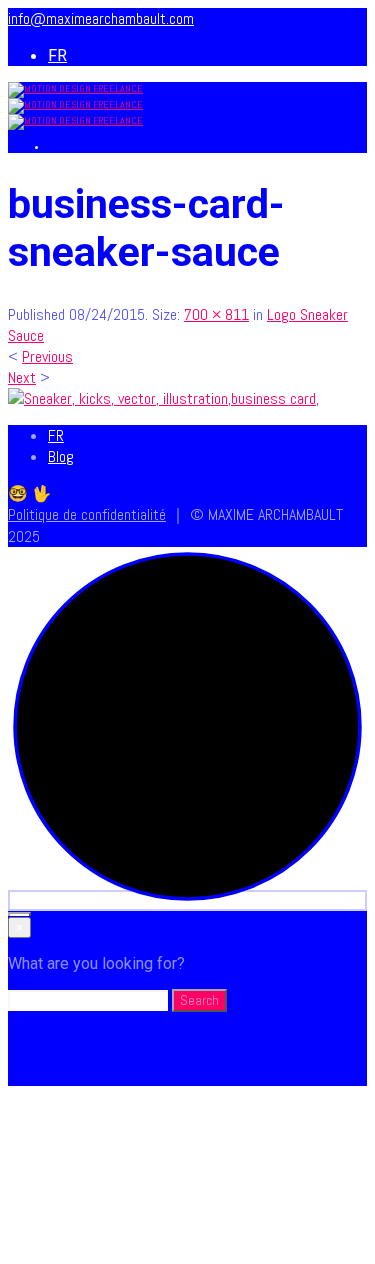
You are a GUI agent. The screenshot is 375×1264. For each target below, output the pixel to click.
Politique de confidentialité (87, 514)
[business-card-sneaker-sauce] (163, 398)
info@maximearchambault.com (101, 18)
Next (22, 377)
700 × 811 (216, 314)
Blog (61, 456)
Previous (47, 356)
